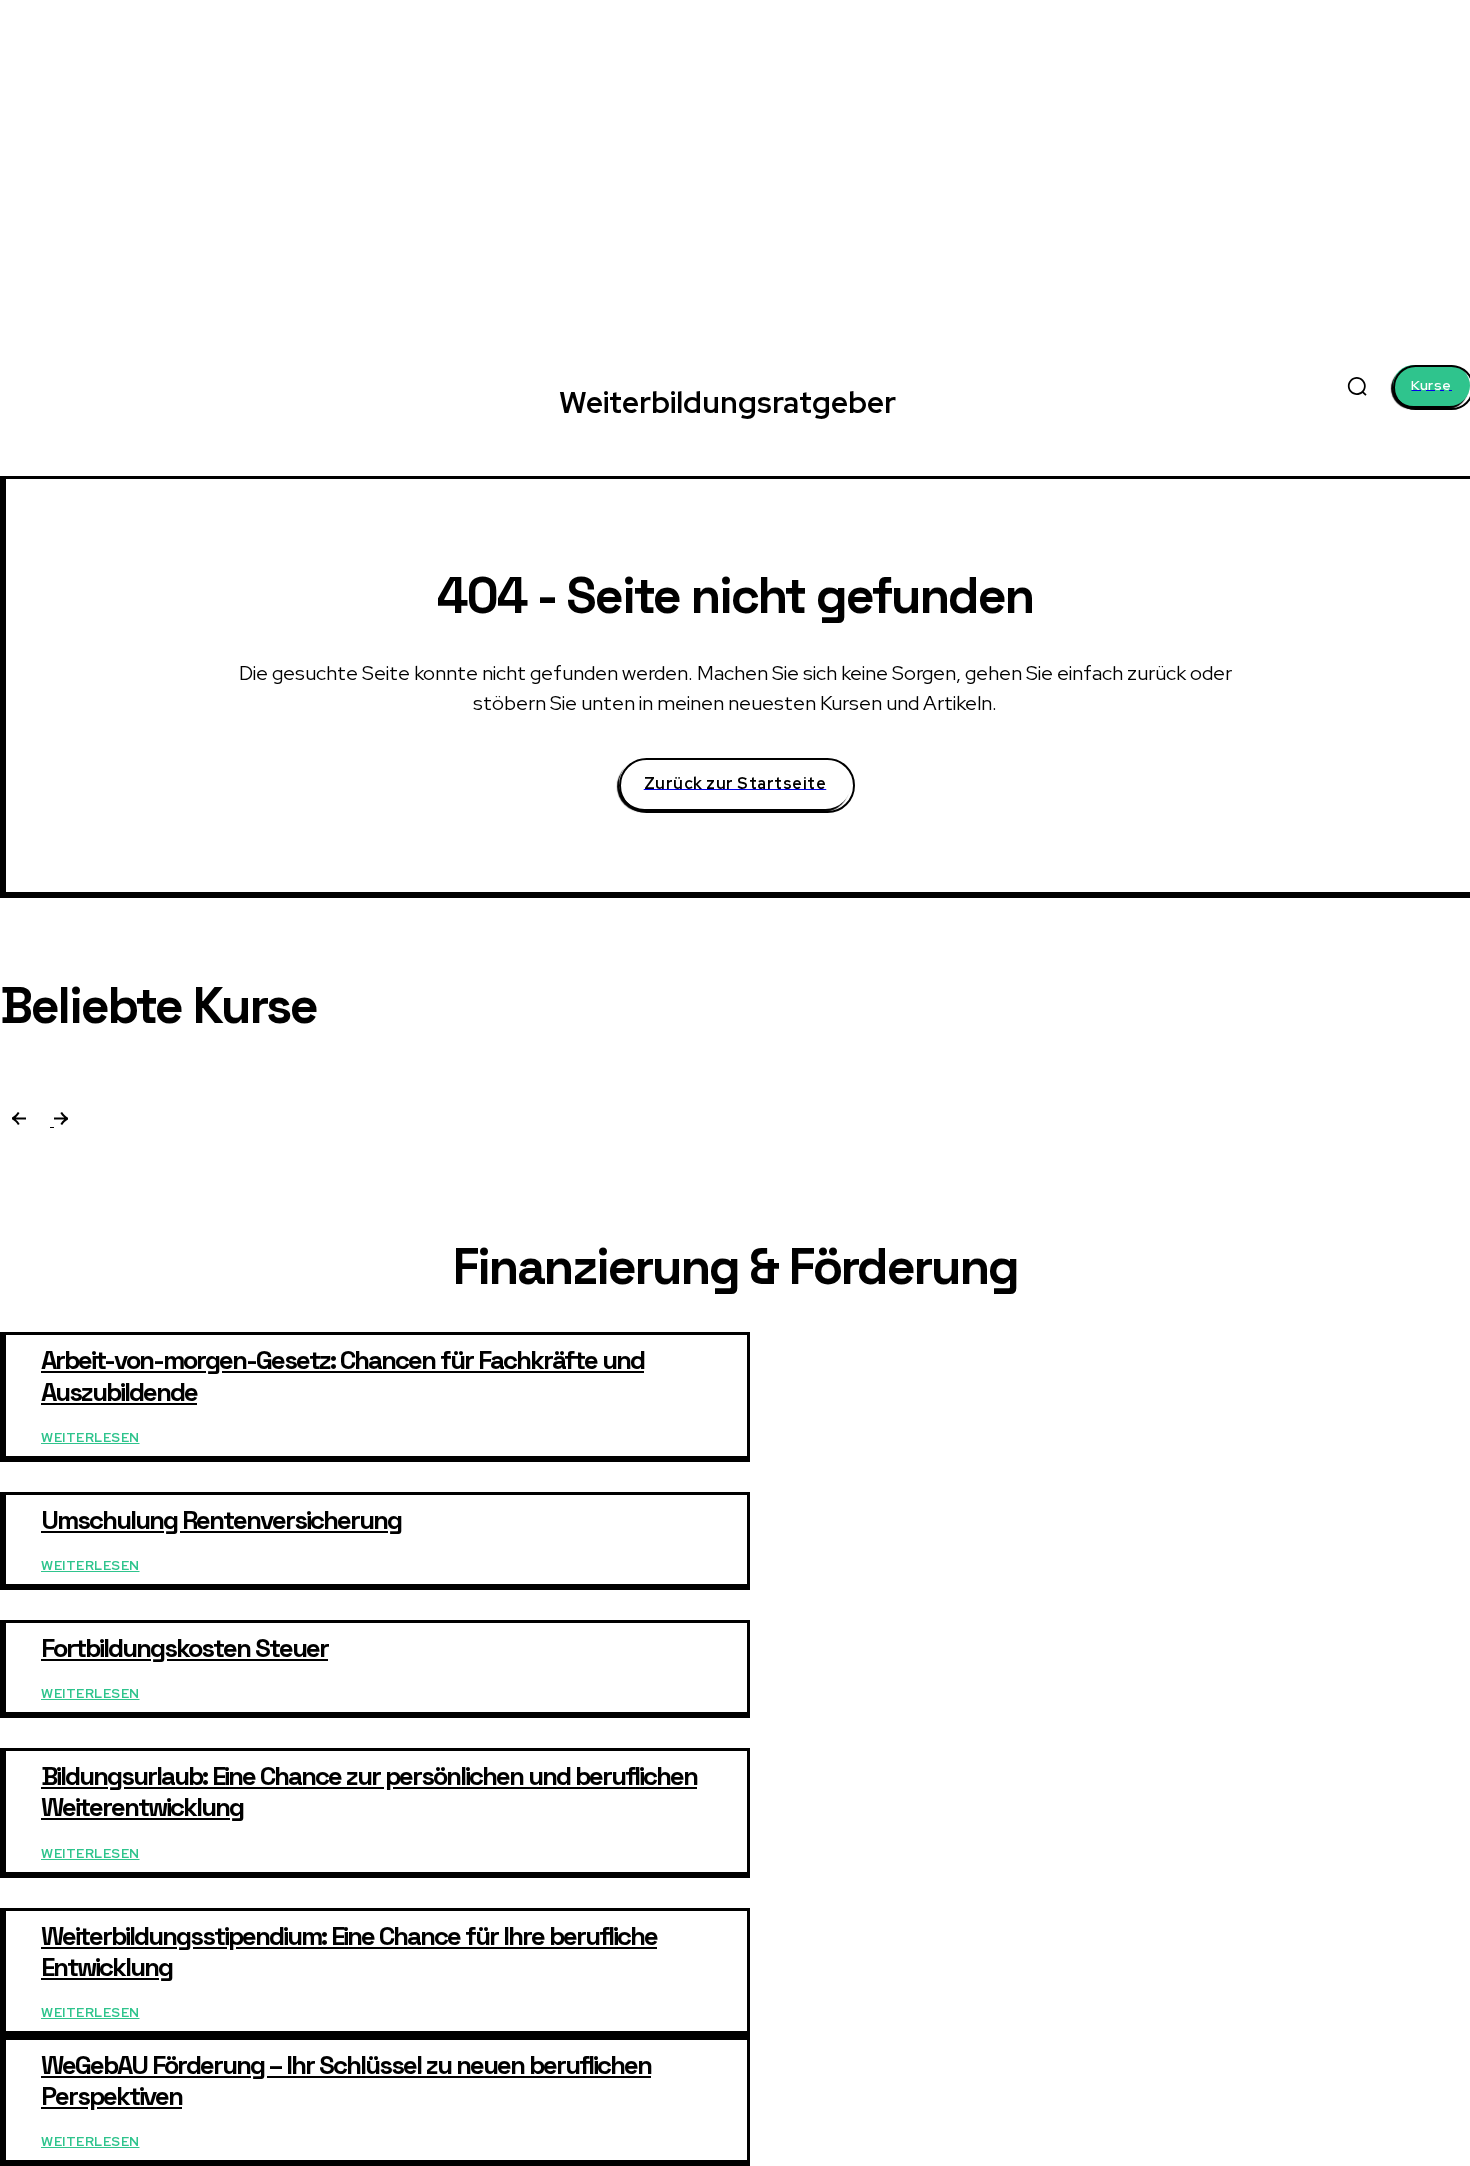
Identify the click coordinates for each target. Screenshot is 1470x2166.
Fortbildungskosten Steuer (184, 1648)
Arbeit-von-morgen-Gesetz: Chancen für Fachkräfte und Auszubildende (342, 1375)
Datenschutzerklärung (1321, 1567)
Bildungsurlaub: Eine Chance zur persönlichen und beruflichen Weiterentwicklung (369, 1791)
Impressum (1438, 1567)
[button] (1357, 386)
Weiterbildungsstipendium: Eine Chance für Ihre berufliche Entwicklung (349, 1951)
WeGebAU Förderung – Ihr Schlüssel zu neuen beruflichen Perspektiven (346, 2080)
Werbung (1210, 1567)
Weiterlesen (90, 1437)
